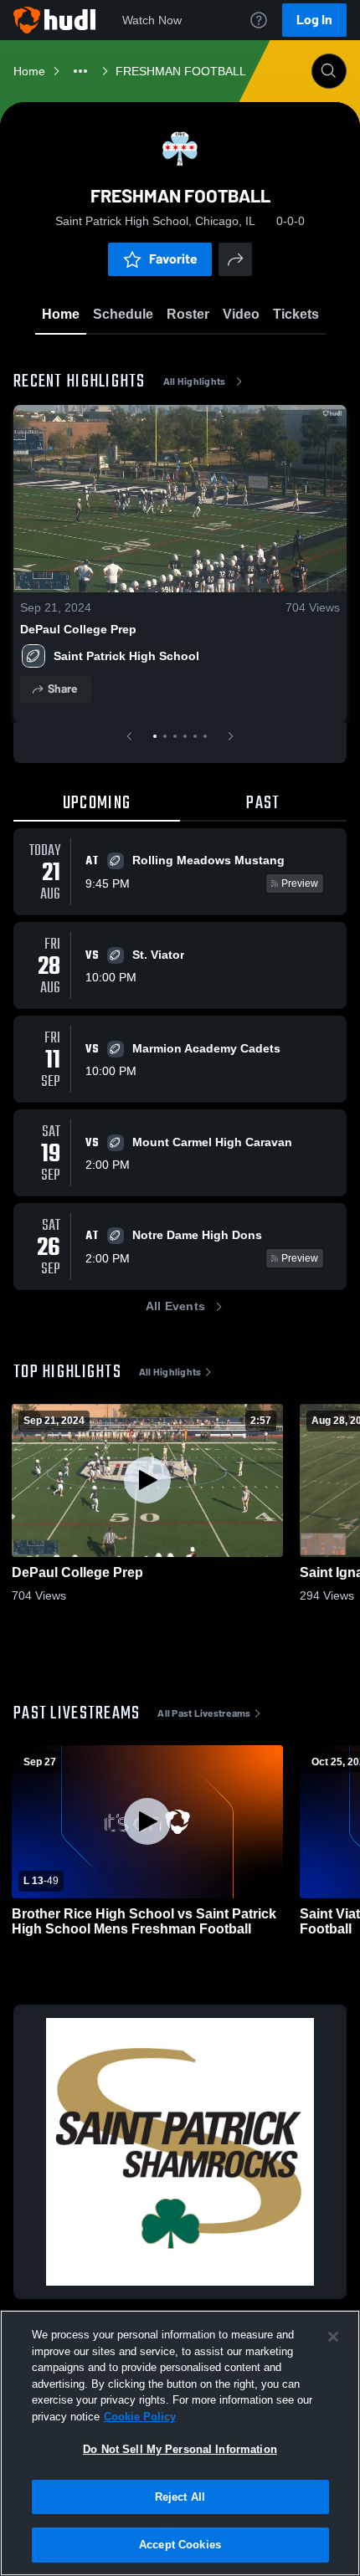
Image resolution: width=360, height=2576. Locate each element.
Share (62, 689)
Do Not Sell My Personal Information (180, 2449)
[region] (180, 2443)
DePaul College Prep (78, 629)
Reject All (180, 2497)
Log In (314, 20)
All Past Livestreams (204, 1713)
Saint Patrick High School (126, 656)
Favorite (173, 259)
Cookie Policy (140, 2417)
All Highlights (195, 382)
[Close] (333, 2337)
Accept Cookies (180, 2545)
